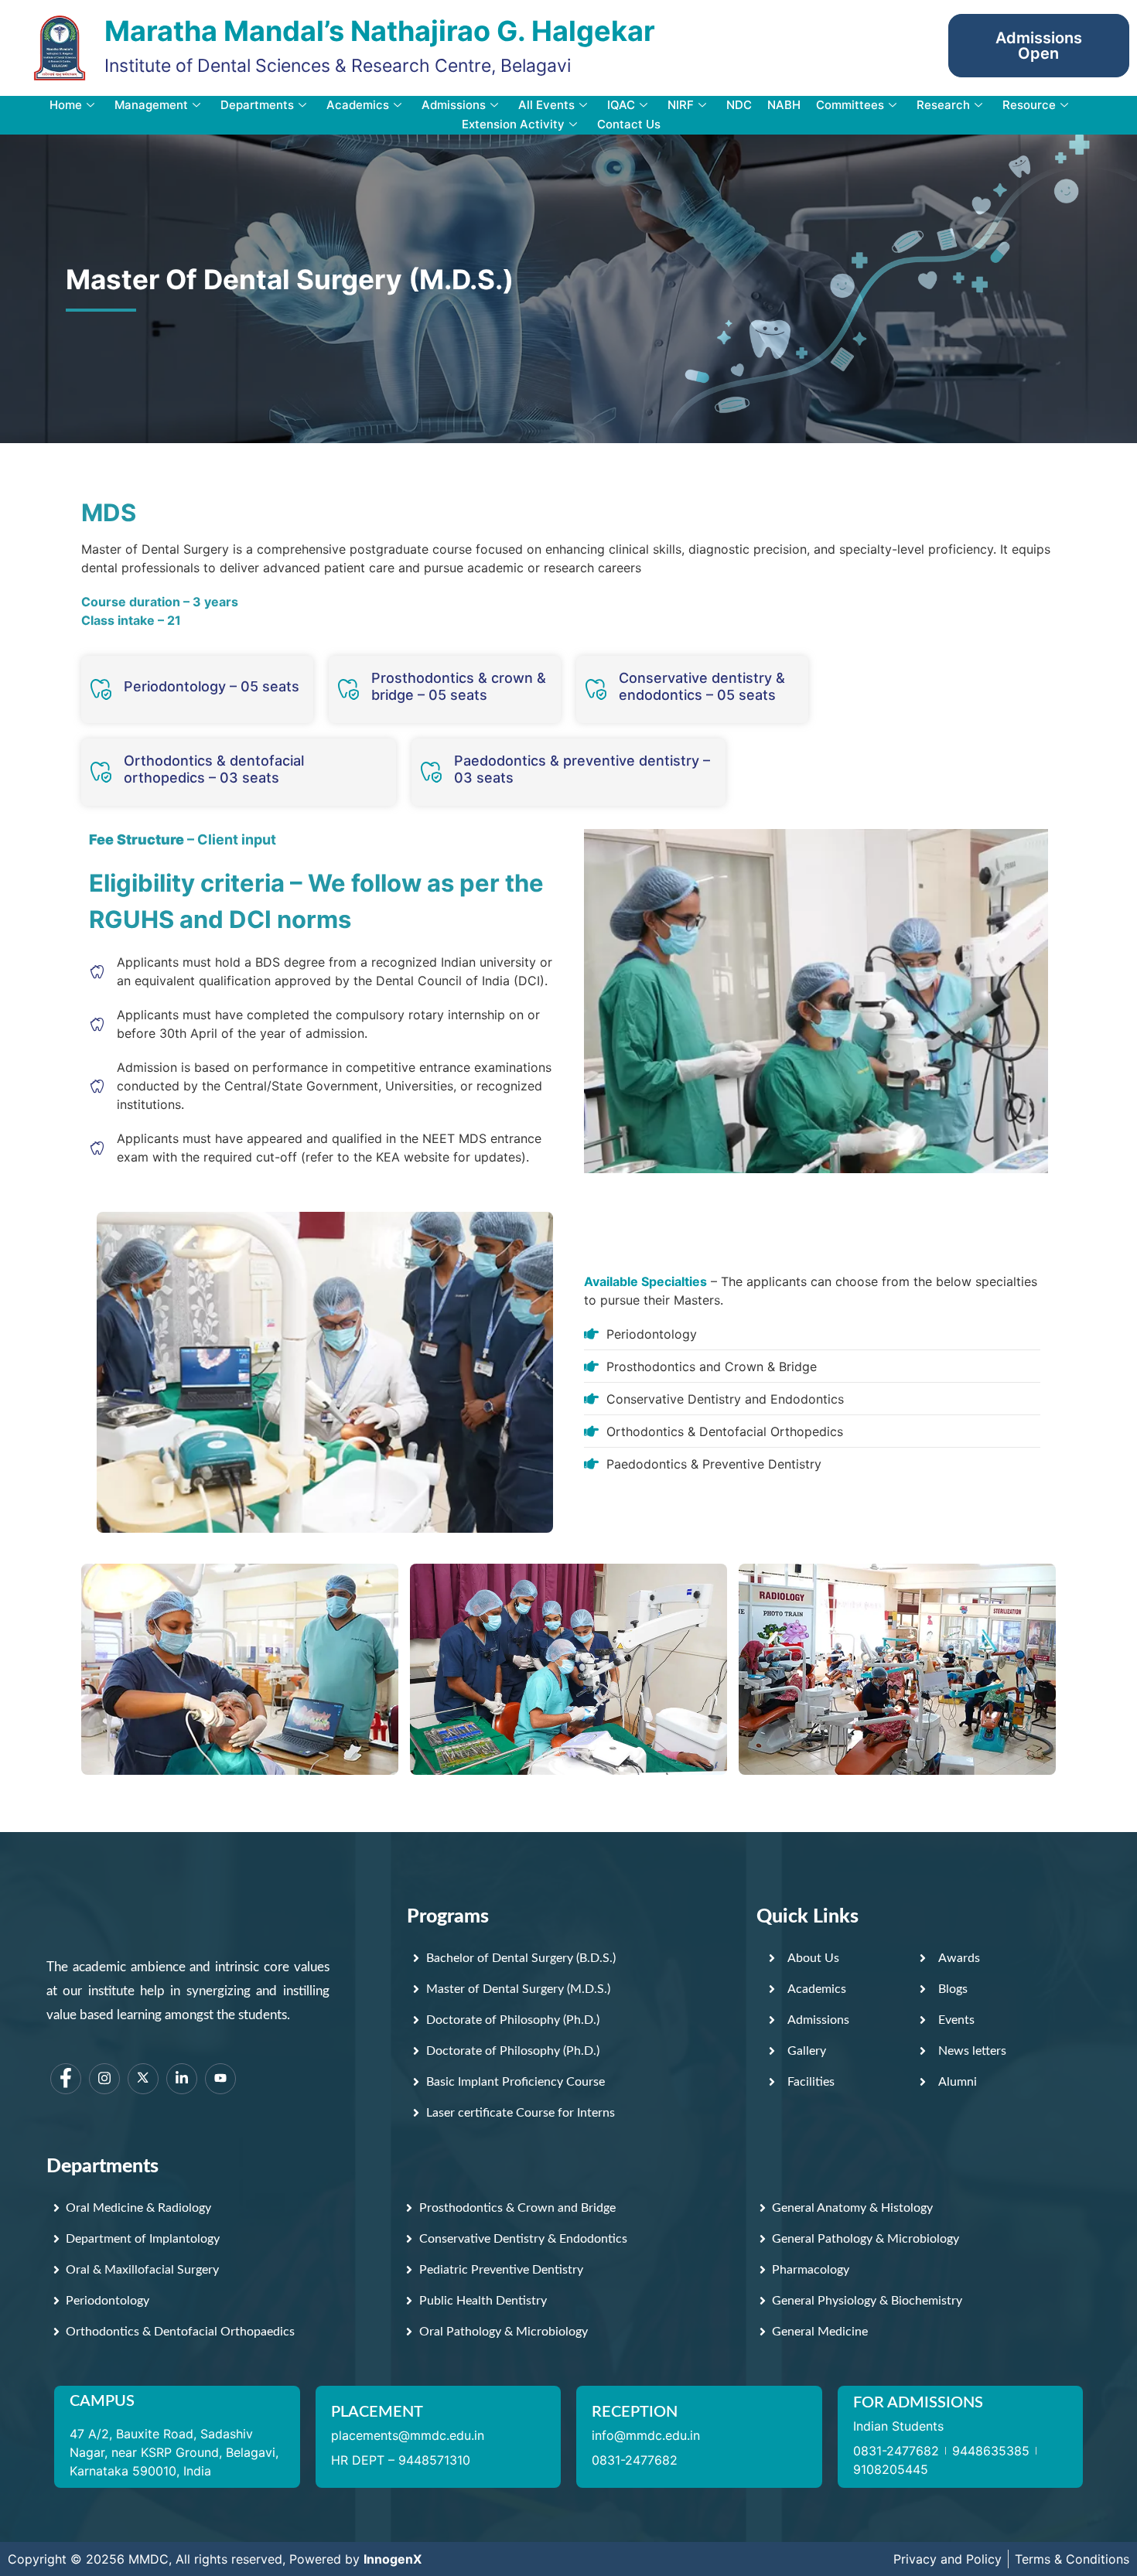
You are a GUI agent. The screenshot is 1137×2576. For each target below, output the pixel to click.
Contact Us (629, 124)
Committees (850, 105)
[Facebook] (66, 2079)
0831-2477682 (635, 2460)
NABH (784, 105)
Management (151, 105)
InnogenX (393, 2559)
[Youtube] (220, 2079)
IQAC (621, 105)
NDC (739, 105)
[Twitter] (143, 2079)
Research (943, 105)
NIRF (681, 105)
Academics (358, 105)
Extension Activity (513, 124)
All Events (546, 105)
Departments (257, 105)
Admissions (454, 105)
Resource (1029, 105)
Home (66, 105)
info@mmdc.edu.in (646, 2435)
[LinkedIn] (182, 2079)
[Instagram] (104, 2079)
